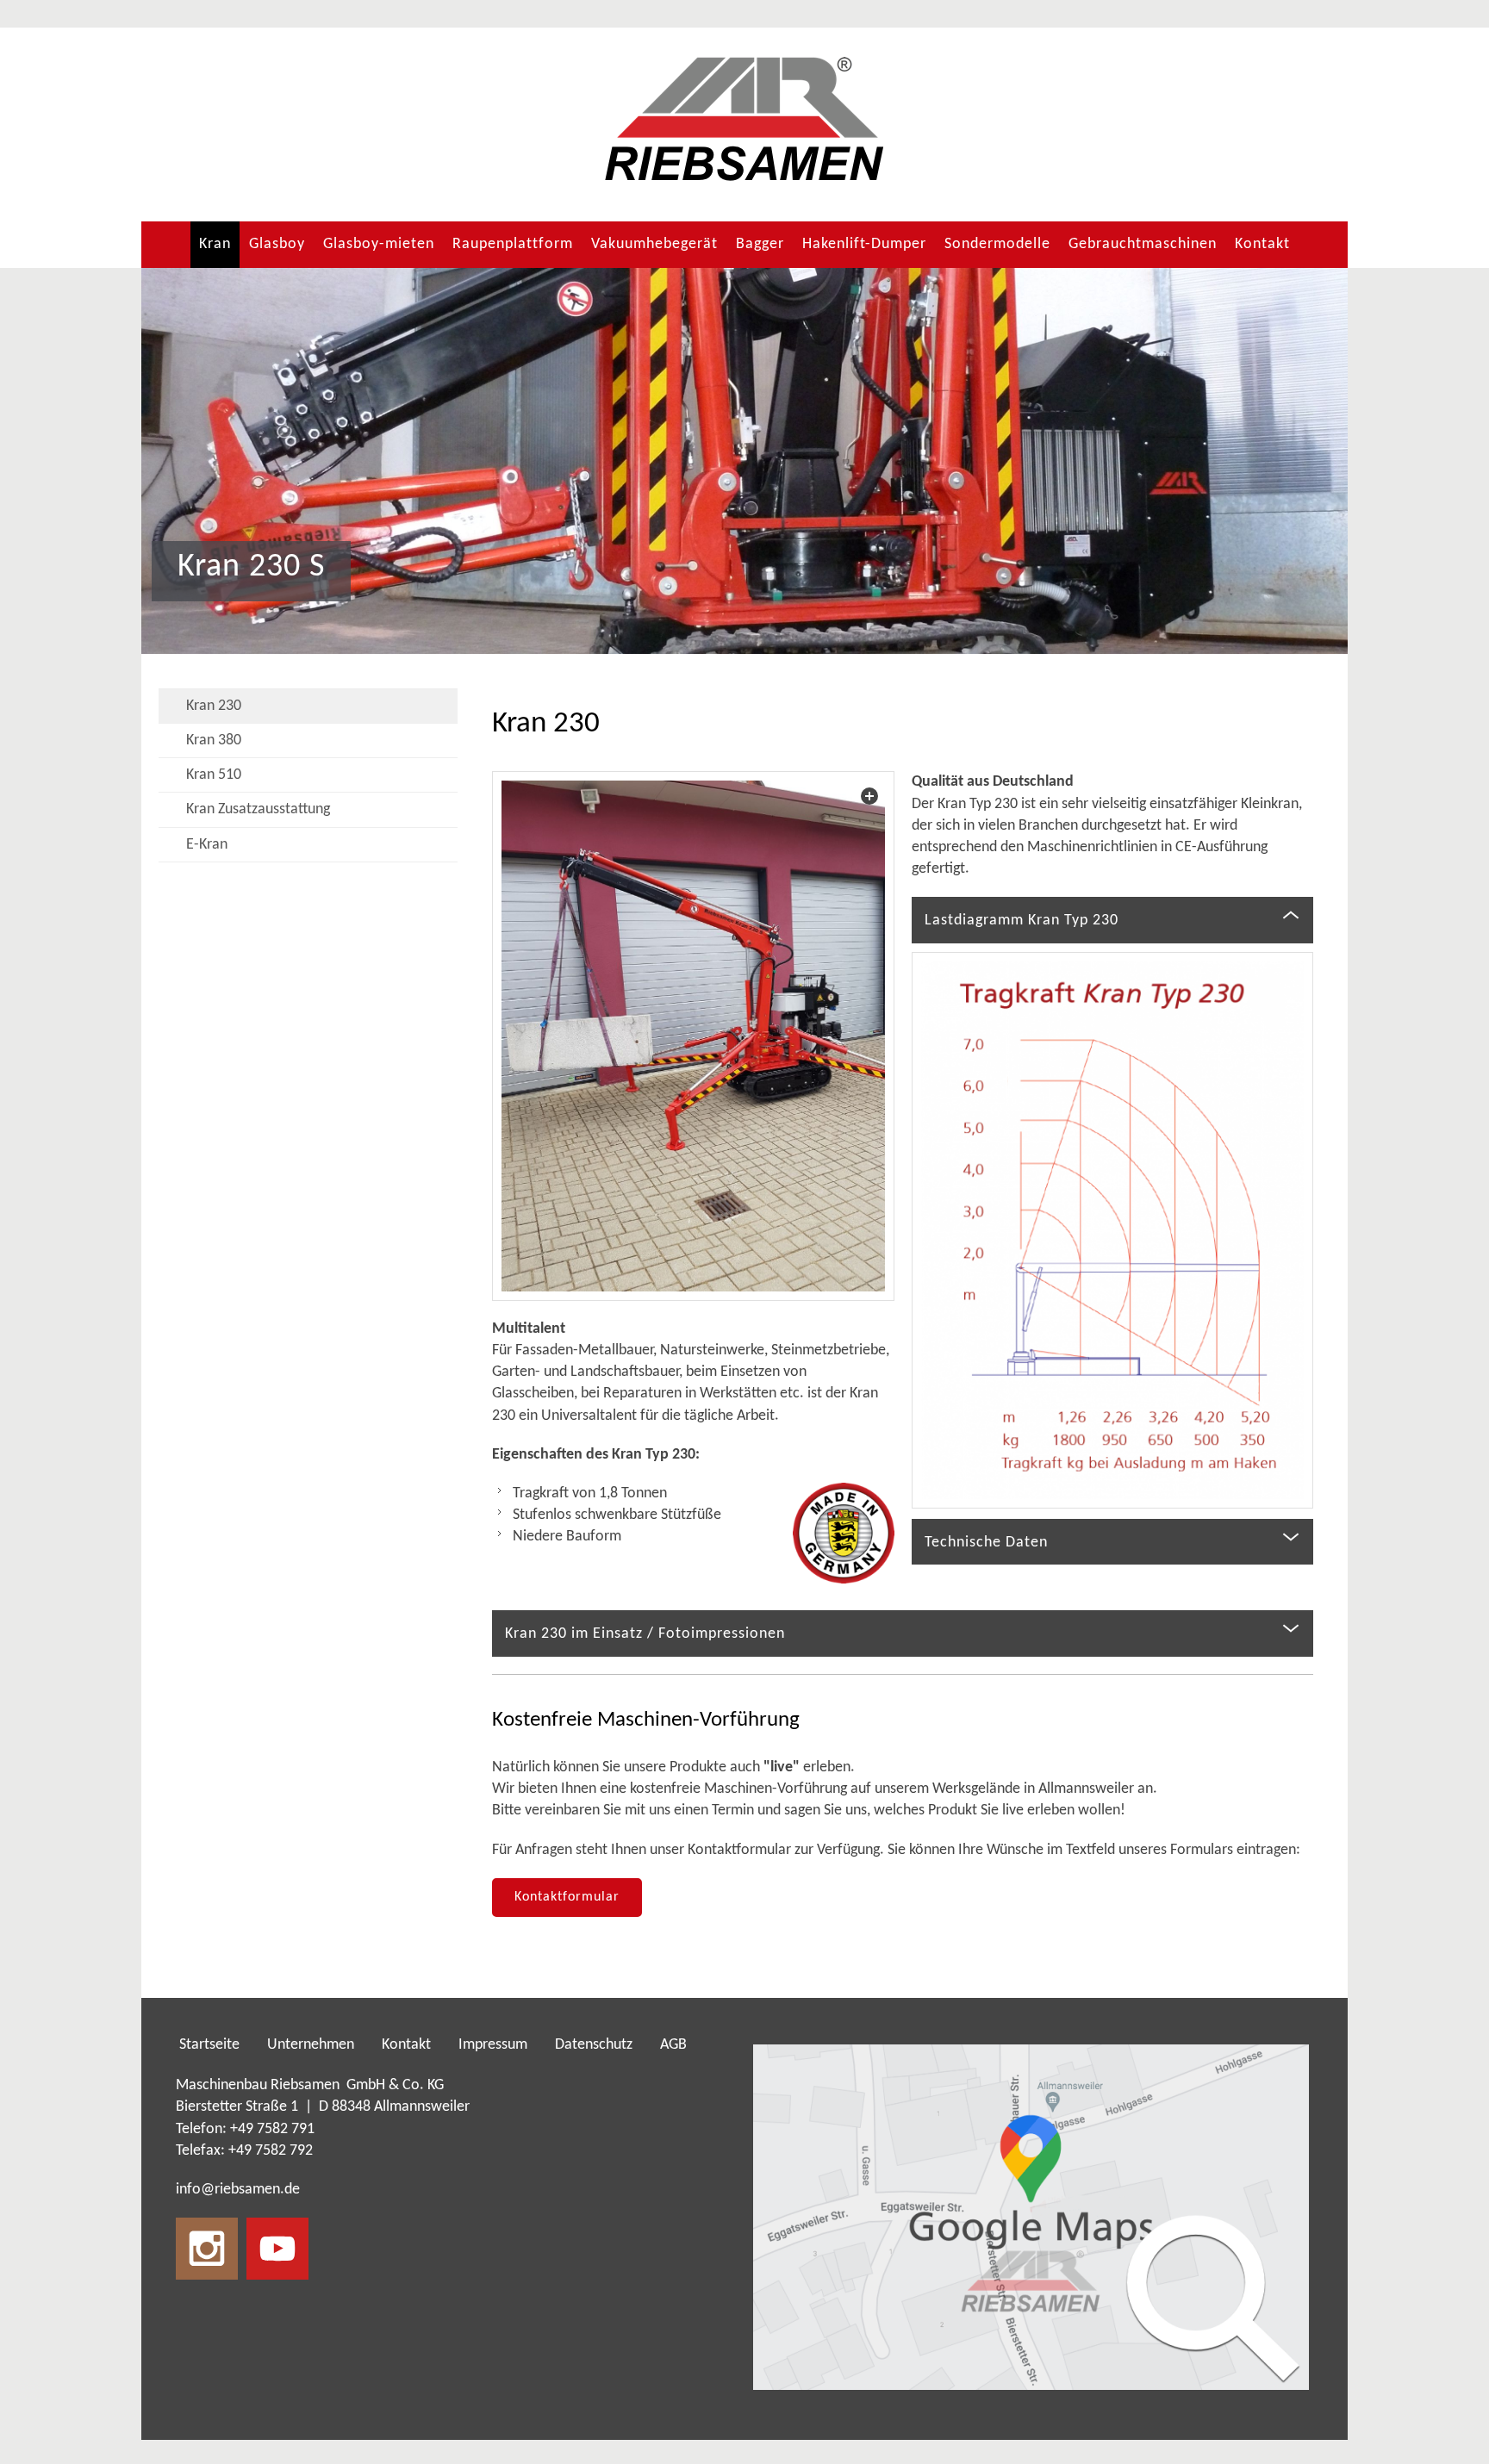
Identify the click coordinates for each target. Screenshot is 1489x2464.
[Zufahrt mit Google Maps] (1031, 2217)
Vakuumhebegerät (654, 244)
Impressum (493, 2045)
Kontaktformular (567, 1897)
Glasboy (277, 244)
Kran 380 (214, 740)
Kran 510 (214, 775)
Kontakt (1262, 244)
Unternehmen (311, 2045)
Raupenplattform (513, 244)
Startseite (209, 2045)
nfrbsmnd (236, 2190)
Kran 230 (214, 706)
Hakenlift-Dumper (864, 244)
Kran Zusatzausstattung (258, 809)
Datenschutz (594, 2045)
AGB (673, 2045)
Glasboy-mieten (379, 244)
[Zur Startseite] (744, 119)
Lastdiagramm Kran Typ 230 (1022, 921)
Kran (215, 244)
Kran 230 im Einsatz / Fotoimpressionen (645, 1634)
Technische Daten (986, 1543)
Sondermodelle (997, 244)
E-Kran (207, 845)
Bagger (760, 244)
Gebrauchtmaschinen (1143, 244)
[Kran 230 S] (693, 1036)
